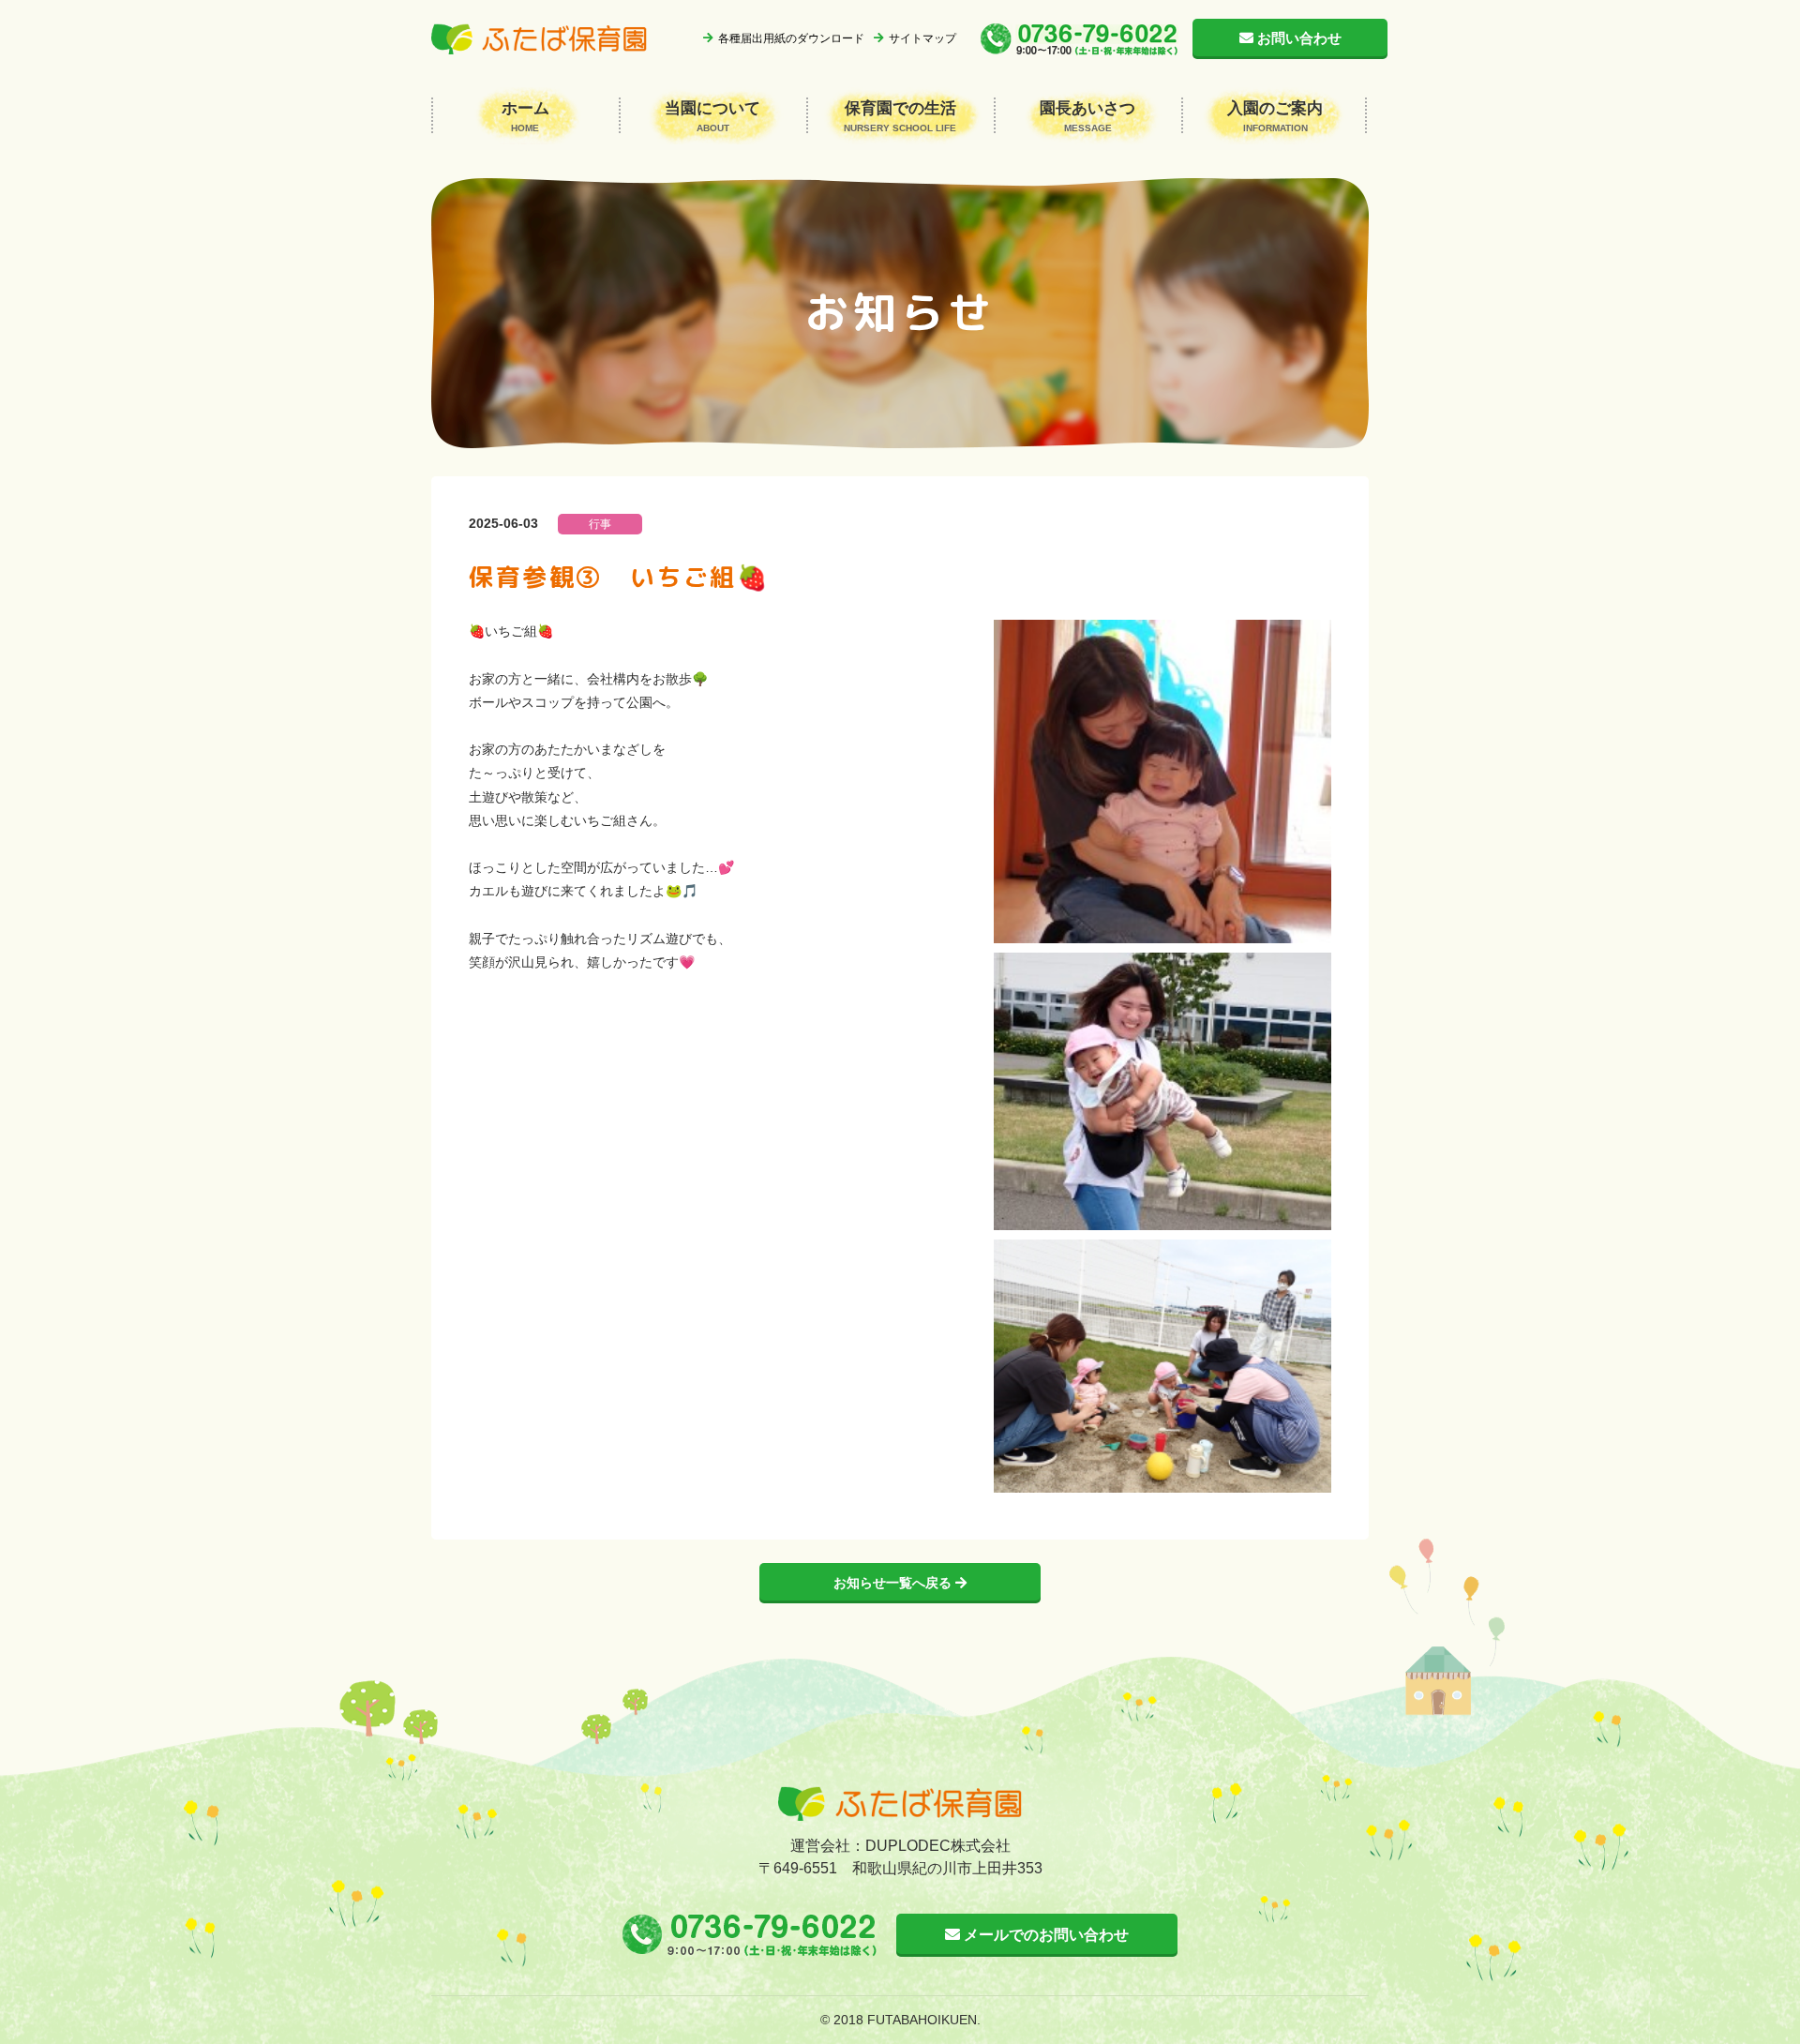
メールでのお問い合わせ (1044, 1935)
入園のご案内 (1275, 116)
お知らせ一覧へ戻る (894, 1583)
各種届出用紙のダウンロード (791, 38)
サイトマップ (922, 38)
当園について (712, 116)
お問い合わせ (1299, 38)
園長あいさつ (1087, 116)
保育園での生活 (900, 116)
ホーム (525, 116)
